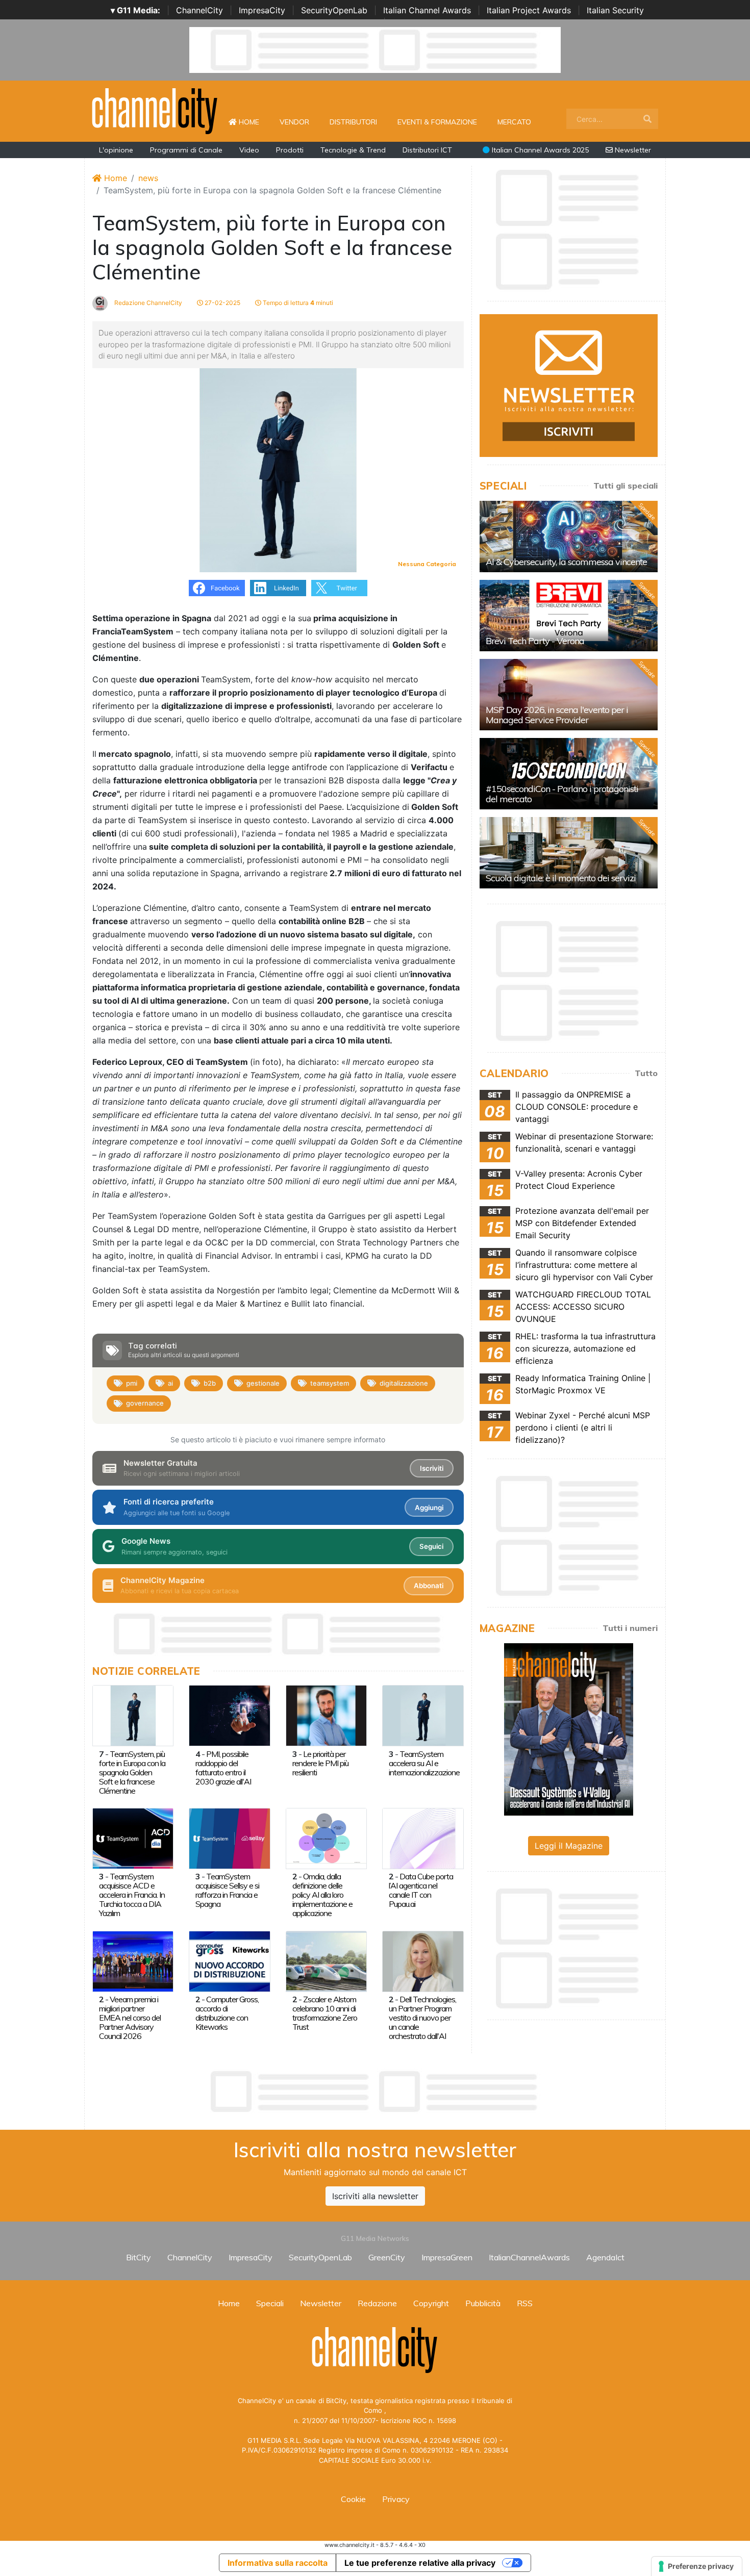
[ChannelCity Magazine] (569, 1728)
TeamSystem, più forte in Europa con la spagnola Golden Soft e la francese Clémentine (132, 1772)
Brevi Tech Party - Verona (535, 641)
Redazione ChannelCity (147, 303)
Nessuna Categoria (427, 564)
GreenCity (387, 2257)
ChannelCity (199, 10)
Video (249, 150)
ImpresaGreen (447, 2257)
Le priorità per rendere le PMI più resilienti (320, 1763)
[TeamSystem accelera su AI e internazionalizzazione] (423, 1715)
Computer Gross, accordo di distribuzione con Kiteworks (227, 2013)
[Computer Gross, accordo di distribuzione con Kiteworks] (229, 1960)
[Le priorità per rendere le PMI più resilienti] (326, 1715)
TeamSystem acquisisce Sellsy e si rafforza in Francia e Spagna (227, 1890)
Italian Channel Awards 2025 (539, 150)
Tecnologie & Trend (353, 150)
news (148, 178)
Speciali (270, 2303)
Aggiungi (429, 1508)
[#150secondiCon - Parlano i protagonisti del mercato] (569, 774)
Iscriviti (432, 1468)
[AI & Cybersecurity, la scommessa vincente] (569, 537)
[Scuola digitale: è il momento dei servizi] (569, 853)
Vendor (294, 122)
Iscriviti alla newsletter (375, 2196)
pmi (132, 1383)
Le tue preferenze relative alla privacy (420, 2563)
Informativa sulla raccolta (278, 2563)
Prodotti (290, 150)
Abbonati (429, 1586)
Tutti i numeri (630, 1628)
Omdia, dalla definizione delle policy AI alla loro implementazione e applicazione (322, 1895)
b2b (210, 1383)
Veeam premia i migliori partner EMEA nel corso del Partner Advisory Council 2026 (130, 2018)
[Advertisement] (375, 2092)
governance (145, 1403)
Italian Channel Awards (427, 10)
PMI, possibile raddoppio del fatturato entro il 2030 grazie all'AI (223, 1768)
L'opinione (116, 150)
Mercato (514, 122)
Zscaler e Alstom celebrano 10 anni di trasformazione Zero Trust (325, 2013)
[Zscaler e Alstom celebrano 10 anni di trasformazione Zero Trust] (326, 1960)
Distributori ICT (427, 150)
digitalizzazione (404, 1383)
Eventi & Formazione (437, 122)
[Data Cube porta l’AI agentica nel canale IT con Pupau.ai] (423, 1838)
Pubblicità (483, 2303)
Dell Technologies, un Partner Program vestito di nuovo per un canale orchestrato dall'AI (422, 2018)
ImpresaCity (262, 10)
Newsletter (632, 150)
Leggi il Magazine (569, 1846)
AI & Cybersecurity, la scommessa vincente (566, 562)
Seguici (431, 1546)
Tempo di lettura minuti (297, 303)
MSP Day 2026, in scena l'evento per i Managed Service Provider (557, 715)
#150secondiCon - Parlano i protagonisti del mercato (562, 794)
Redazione (377, 2303)
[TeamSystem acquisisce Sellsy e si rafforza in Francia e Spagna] (229, 1838)
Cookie (353, 2499)
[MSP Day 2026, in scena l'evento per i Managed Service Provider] (569, 695)
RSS (525, 2303)
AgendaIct (605, 2257)
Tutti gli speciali (626, 486)
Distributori (353, 122)
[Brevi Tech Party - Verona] (569, 616)
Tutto (646, 1073)
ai (170, 1383)
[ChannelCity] (155, 110)
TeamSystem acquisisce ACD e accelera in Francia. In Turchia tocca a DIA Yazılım (132, 1895)
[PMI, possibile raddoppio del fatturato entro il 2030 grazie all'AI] (229, 1715)
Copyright (431, 2303)
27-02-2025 (222, 303)
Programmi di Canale (186, 150)
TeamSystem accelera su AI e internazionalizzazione (424, 1763)
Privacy (396, 2499)
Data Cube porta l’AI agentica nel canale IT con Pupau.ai (421, 1890)
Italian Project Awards (529, 10)
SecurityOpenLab (334, 10)
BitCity (139, 2257)
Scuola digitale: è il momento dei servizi (561, 878)
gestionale (263, 1383)
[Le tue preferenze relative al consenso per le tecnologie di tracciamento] (697, 2566)
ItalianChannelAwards (529, 2257)
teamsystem (330, 1383)
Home (253, 122)
